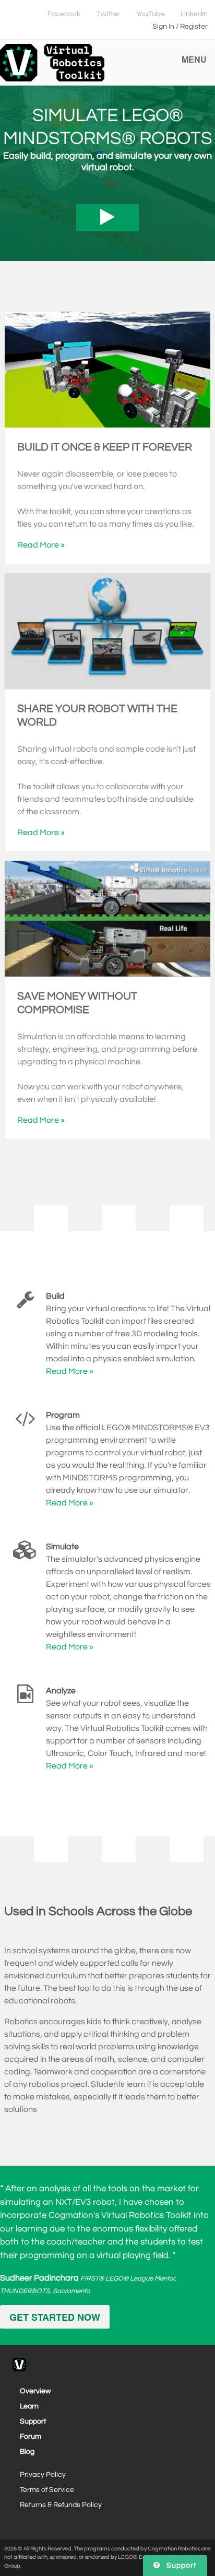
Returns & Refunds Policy (61, 2505)
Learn (29, 2406)
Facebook (64, 14)
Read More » (41, 545)
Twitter (108, 14)
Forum (31, 2437)
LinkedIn (194, 14)
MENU (194, 59)
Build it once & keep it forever (105, 447)
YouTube (150, 14)
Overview (35, 2391)
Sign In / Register (180, 27)
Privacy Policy (43, 2475)
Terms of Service (47, 2490)
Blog (27, 2452)
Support (33, 2421)
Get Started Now (55, 2317)
